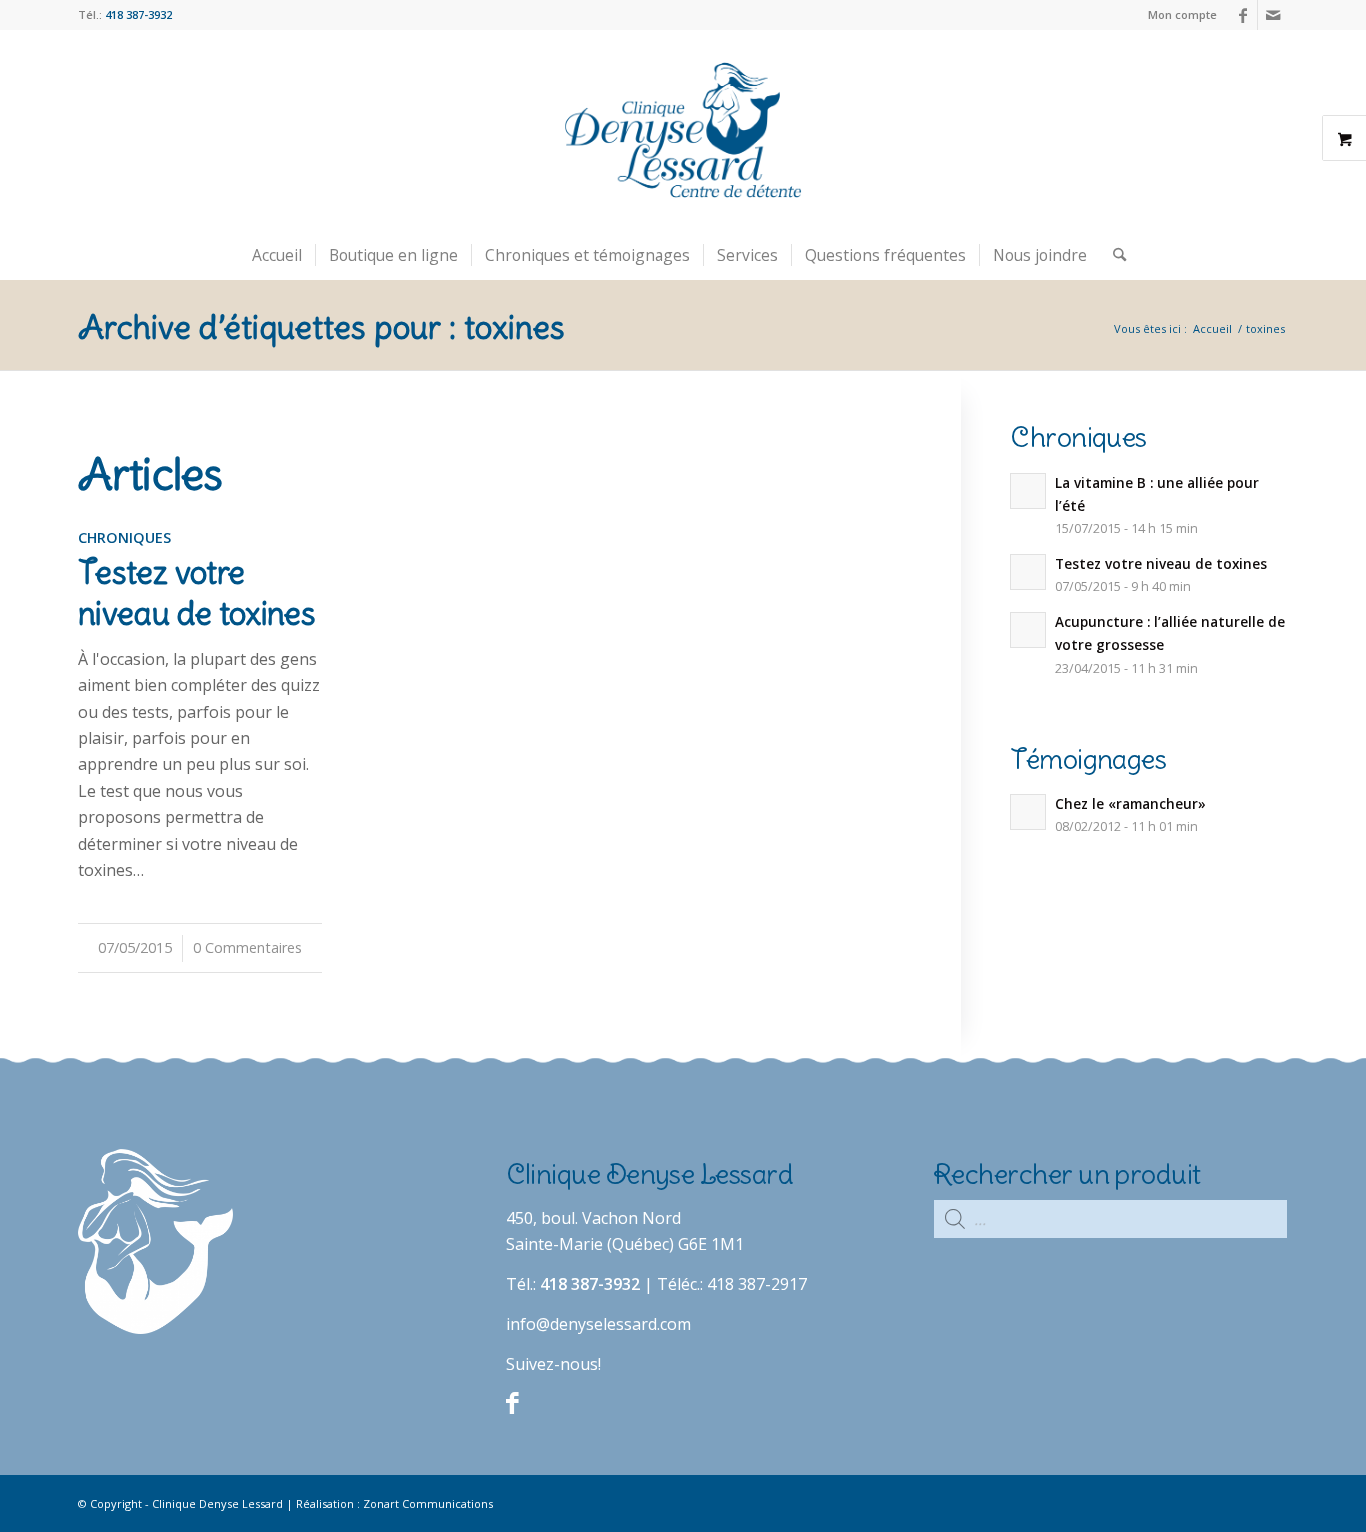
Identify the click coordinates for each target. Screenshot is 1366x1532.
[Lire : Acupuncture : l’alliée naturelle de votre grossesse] (1028, 630)
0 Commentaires (247, 947)
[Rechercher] (1113, 255)
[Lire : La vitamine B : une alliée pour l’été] (1028, 491)
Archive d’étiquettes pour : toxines (321, 327)
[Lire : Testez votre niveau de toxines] (1028, 572)
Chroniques (124, 537)
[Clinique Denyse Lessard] (683, 130)
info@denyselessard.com (598, 1324)
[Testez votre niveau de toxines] (200, 565)
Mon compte (1182, 14)
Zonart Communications (428, 1503)
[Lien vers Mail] (1273, 15)
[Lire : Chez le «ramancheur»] (1028, 812)
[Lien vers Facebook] (1242, 15)
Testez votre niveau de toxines (1161, 563)
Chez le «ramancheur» (1130, 803)
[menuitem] (1177, 15)
